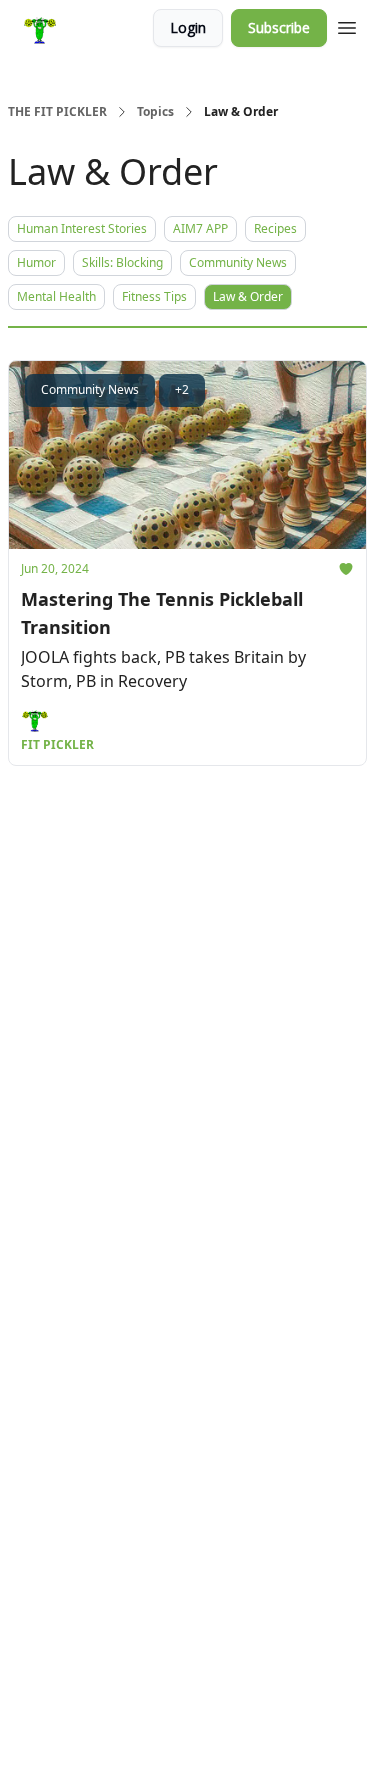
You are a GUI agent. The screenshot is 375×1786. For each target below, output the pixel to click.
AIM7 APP (200, 228)
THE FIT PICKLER (57, 112)
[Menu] (347, 25)
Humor (36, 262)
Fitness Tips (154, 296)
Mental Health (56, 296)
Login (188, 27)
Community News (238, 262)
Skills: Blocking (122, 262)
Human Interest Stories (82, 228)
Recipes (275, 228)
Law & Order (248, 296)
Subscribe (279, 27)
